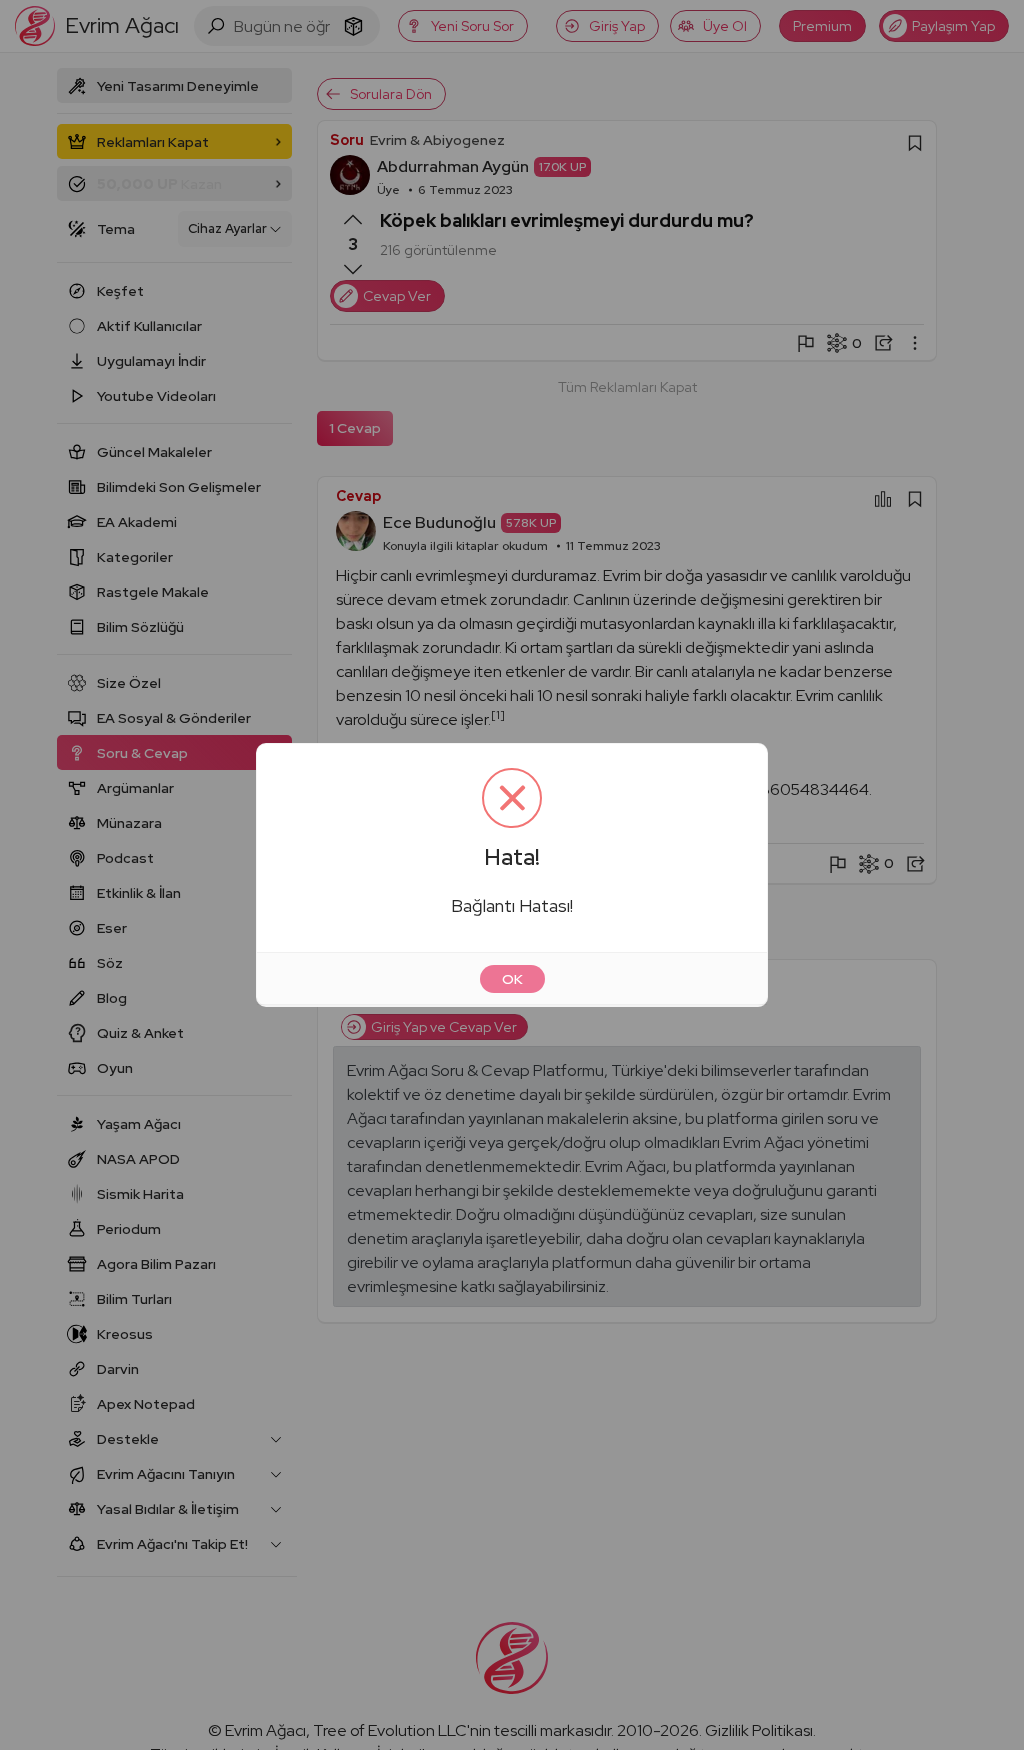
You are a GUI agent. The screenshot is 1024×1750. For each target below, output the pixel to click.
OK (512, 979)
